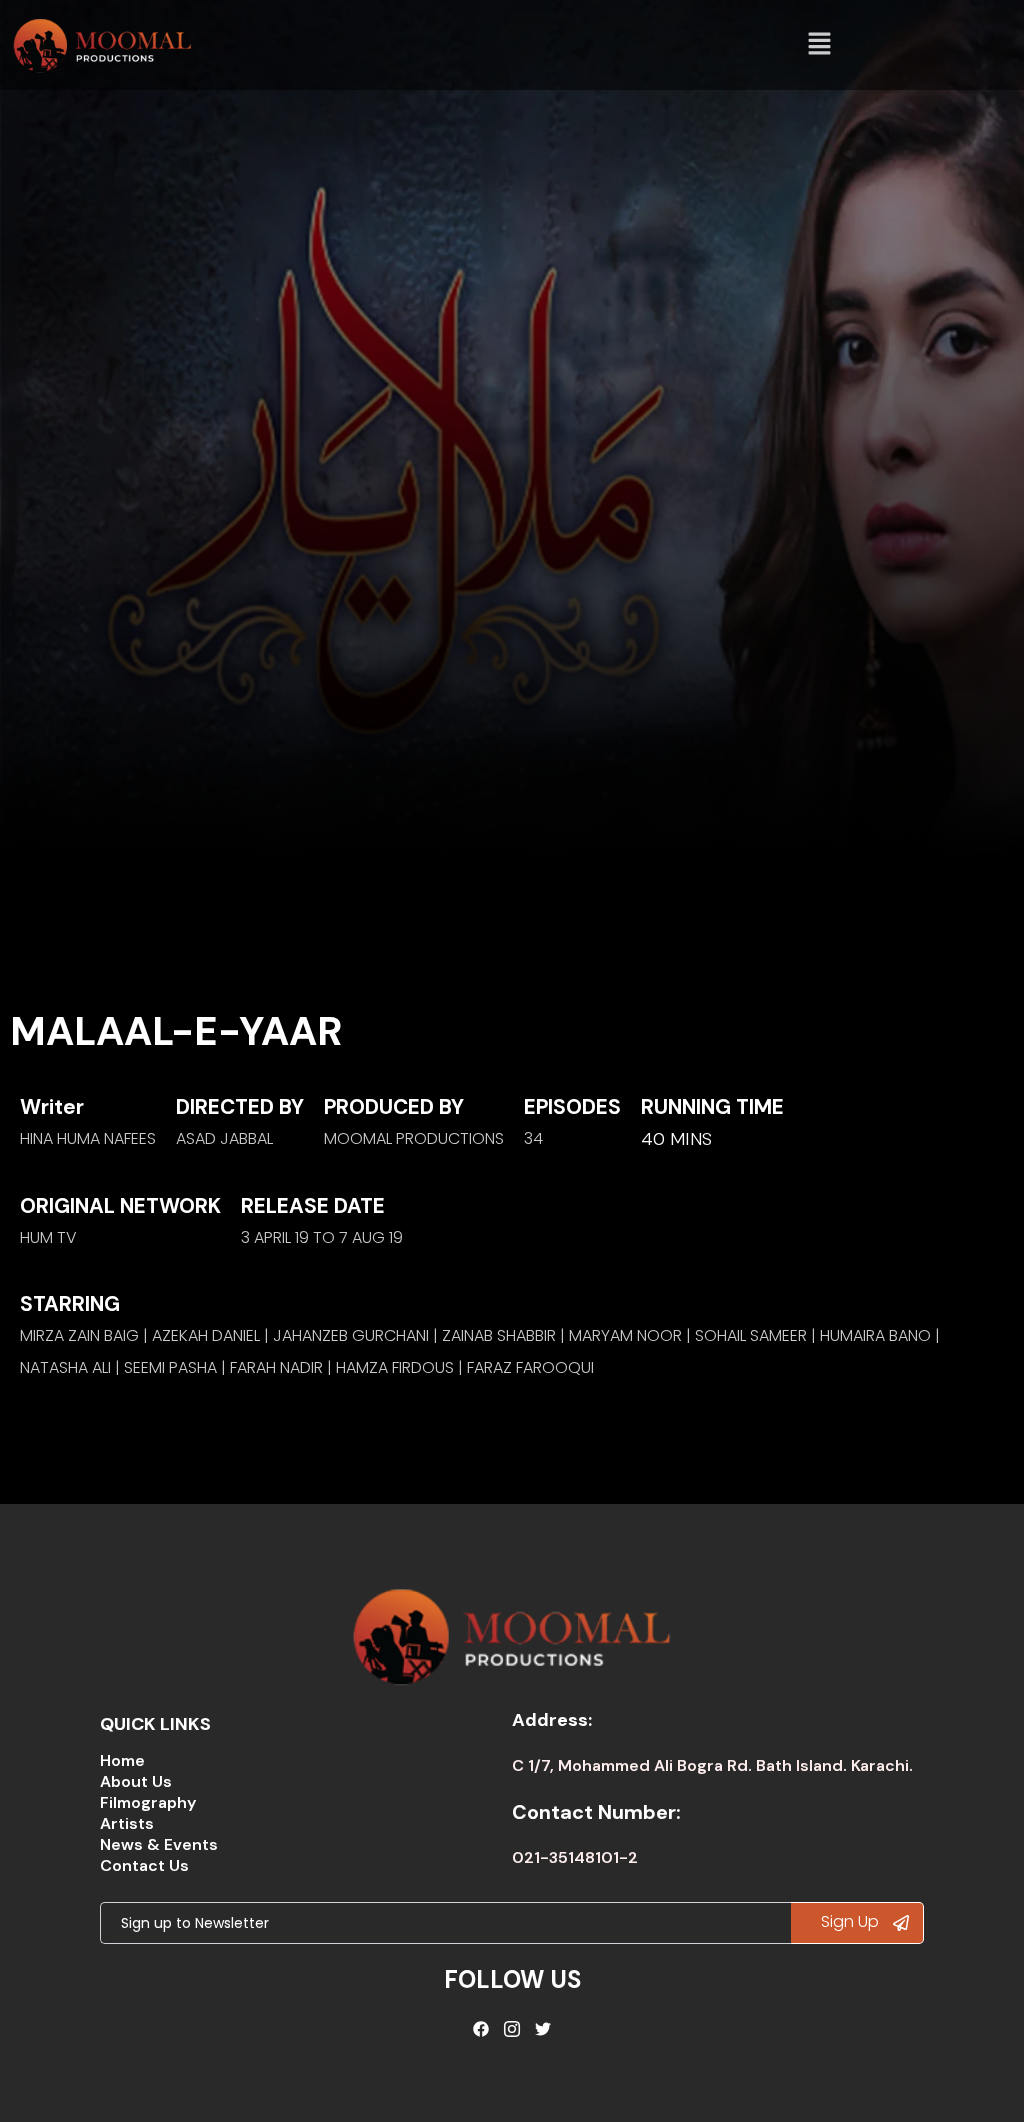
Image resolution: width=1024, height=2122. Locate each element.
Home (122, 1760)
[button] (820, 45)
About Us (136, 1781)
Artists (127, 1823)
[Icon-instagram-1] (512, 2029)
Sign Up (852, 1921)
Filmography (148, 1802)
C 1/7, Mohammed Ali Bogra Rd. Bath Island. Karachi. (712, 1765)
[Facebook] (482, 2029)
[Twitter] (543, 2029)
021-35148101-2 (575, 1857)
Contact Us (144, 1865)
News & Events (159, 1844)
